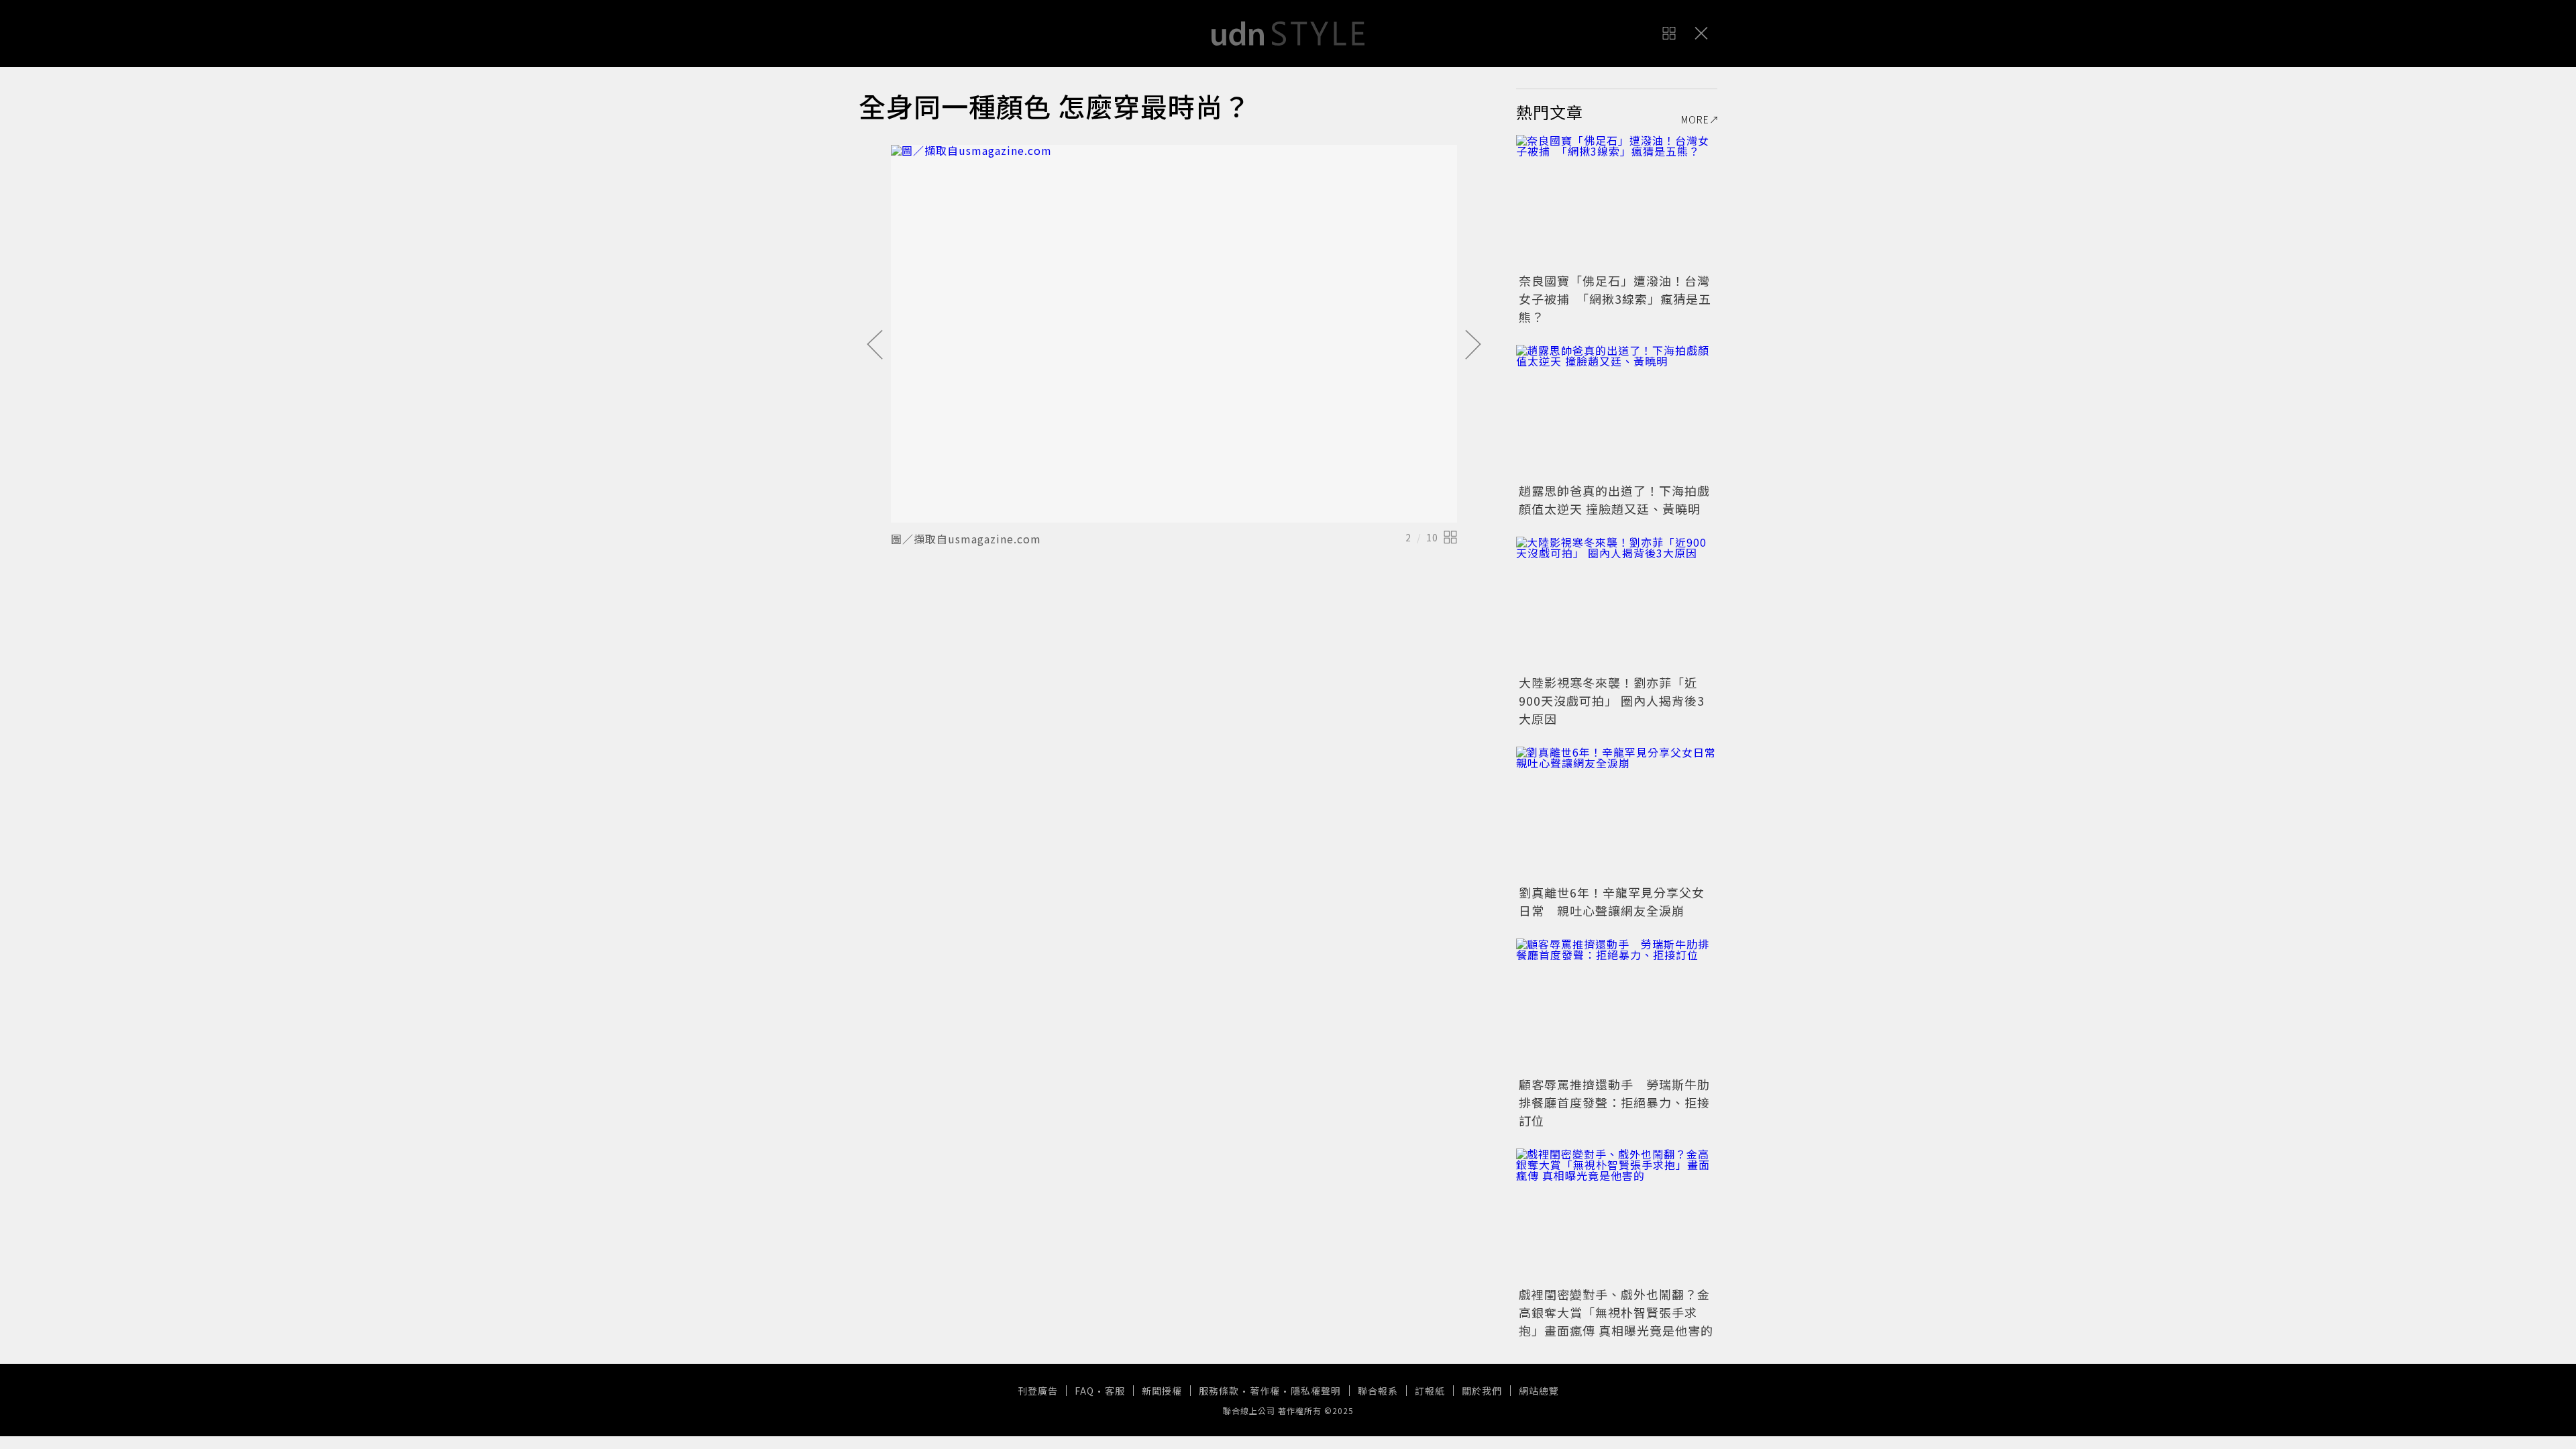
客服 (1115, 1391)
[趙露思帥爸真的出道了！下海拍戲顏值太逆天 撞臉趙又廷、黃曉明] (1617, 412)
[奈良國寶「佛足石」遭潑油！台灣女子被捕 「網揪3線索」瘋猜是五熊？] (1617, 202)
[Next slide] (1473, 345)
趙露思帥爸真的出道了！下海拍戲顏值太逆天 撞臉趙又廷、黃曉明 (1614, 499)
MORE (1695, 119)
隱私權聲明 (1316, 1391)
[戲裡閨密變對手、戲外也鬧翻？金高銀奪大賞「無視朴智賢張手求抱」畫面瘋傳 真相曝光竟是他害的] (1617, 1216)
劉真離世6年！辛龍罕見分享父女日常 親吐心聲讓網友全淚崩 (1612, 901)
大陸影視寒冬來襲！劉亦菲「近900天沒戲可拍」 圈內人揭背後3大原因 (1612, 700)
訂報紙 (1430, 1391)
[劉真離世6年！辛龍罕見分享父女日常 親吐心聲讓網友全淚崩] (1617, 814)
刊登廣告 (1038, 1391)
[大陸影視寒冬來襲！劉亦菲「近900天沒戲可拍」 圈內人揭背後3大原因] (1617, 604)
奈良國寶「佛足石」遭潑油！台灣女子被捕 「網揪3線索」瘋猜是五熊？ (1615, 299)
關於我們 (1482, 1391)
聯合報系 (1378, 1391)
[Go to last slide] (875, 345)
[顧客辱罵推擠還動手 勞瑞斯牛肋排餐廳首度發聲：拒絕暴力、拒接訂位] (1617, 1006)
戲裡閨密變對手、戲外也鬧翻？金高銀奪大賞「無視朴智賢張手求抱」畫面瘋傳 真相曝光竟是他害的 (1616, 1312)
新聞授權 (1162, 1391)
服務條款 (1219, 1391)
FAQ (1084, 1391)
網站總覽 (1539, 1391)
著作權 (1265, 1391)
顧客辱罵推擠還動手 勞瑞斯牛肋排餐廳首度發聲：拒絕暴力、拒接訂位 (1614, 1102)
